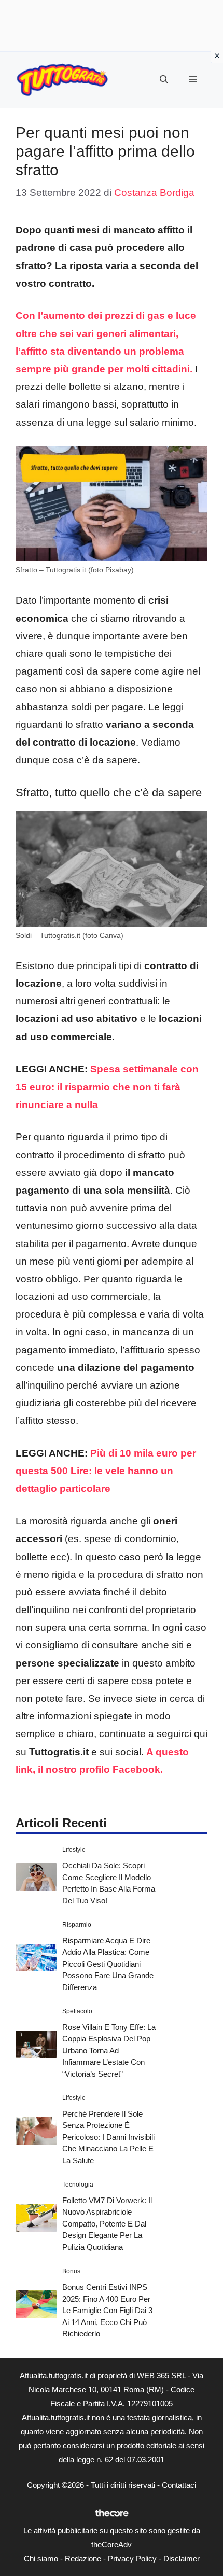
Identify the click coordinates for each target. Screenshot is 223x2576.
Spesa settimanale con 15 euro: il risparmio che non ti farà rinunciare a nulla (107, 1087)
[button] (164, 80)
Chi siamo (41, 2559)
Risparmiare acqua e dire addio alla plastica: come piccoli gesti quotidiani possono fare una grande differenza (108, 1964)
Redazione (83, 2559)
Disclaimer (182, 2559)
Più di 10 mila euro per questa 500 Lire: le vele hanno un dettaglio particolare (106, 1471)
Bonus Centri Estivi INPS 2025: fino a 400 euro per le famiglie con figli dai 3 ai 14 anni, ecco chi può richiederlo (107, 2310)
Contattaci (179, 2485)
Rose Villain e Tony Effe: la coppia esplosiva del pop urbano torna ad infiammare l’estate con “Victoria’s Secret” (109, 2050)
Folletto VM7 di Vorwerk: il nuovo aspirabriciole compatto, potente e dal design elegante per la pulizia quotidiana (107, 2224)
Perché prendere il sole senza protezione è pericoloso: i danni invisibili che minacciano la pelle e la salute (108, 2137)
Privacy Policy (132, 2559)
